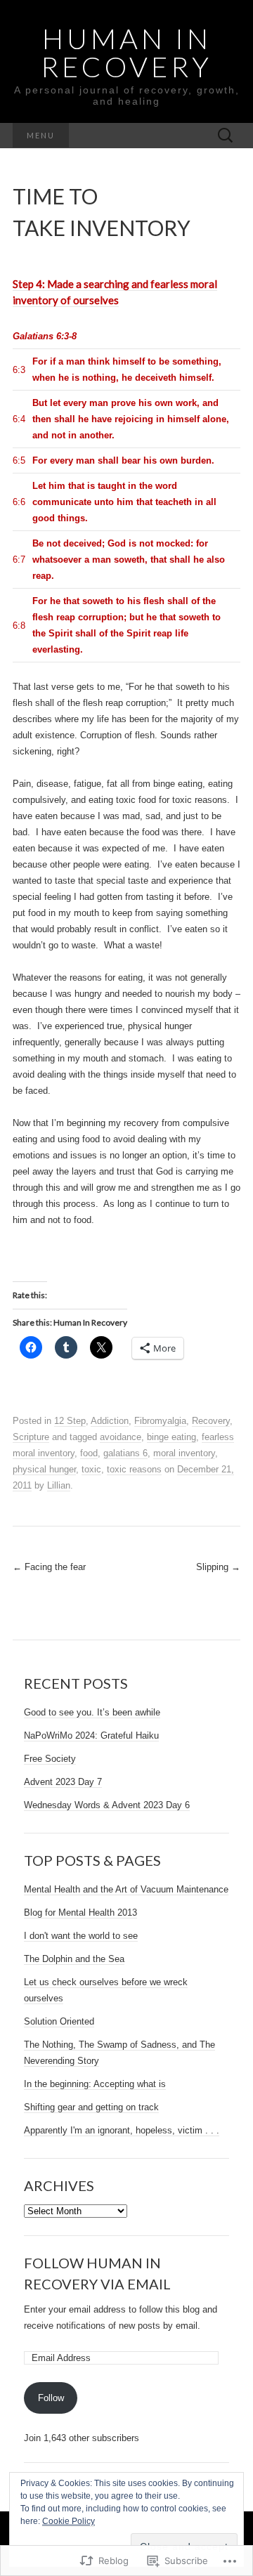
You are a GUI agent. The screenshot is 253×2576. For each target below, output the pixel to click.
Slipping (218, 1567)
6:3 (19, 370)
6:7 (19, 560)
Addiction (110, 1421)
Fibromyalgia (160, 1421)
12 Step (70, 1421)
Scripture (31, 1437)
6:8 (19, 626)
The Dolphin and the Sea (74, 1959)
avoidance (121, 1437)
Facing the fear (49, 1567)
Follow (51, 2398)
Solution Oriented (59, 2021)
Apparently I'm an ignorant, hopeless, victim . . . (122, 2130)
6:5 (19, 460)
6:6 (19, 502)
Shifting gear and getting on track (91, 2107)
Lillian (59, 1485)
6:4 (19, 419)
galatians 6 (125, 1453)
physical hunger (44, 1469)
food (89, 1453)
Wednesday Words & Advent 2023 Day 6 (107, 1805)
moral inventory (184, 1453)
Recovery (211, 1421)
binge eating (171, 1437)
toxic (91, 1469)
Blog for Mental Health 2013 (80, 1913)
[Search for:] (226, 136)
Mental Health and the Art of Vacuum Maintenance (126, 1889)
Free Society (50, 1759)
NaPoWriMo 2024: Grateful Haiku (91, 1735)
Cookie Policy (69, 2521)
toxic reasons (134, 1469)
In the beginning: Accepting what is (95, 2084)
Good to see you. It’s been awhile (92, 1712)
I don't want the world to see (81, 1936)
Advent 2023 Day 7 (63, 1782)
